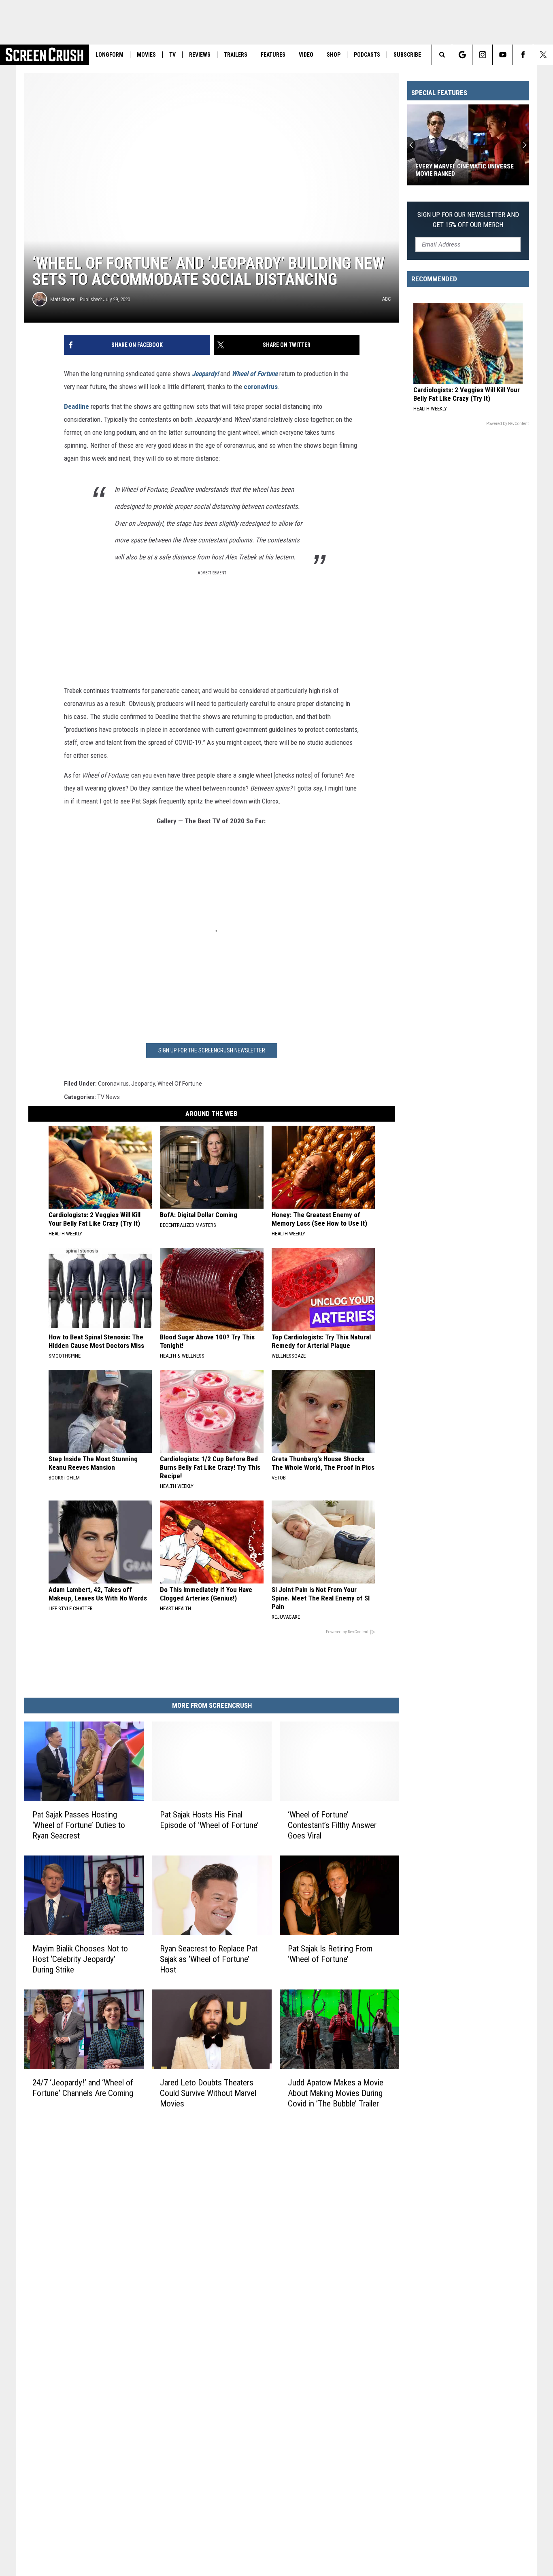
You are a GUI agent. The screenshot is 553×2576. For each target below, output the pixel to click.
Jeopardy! (205, 374)
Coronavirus (113, 1084)
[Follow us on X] (543, 55)
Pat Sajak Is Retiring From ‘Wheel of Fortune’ (330, 1954)
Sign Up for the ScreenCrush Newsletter (212, 1050)
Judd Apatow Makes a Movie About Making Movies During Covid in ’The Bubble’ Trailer (336, 2093)
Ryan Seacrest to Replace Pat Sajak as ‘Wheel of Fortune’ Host (209, 1959)
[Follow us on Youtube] (503, 55)
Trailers (236, 55)
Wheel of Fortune (180, 1084)
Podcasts (367, 55)
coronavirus (261, 387)
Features (273, 55)
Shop (334, 55)
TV (172, 55)
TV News (108, 1097)
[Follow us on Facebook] (523, 55)
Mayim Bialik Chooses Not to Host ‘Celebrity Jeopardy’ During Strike (80, 1959)
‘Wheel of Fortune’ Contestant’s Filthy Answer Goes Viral (332, 1825)
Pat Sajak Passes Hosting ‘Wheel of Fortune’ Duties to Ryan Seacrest (79, 1825)
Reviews (200, 55)
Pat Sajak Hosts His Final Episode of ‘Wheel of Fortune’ (209, 1820)
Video (306, 55)
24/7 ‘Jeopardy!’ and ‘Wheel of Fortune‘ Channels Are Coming (83, 2088)
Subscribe (407, 55)
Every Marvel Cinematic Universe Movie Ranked (465, 170)
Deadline (77, 406)
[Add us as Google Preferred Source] (462, 55)
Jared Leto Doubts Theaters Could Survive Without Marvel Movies (208, 2093)
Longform (110, 55)
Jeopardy (143, 1084)
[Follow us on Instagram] (482, 55)
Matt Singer (62, 299)
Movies (146, 55)
